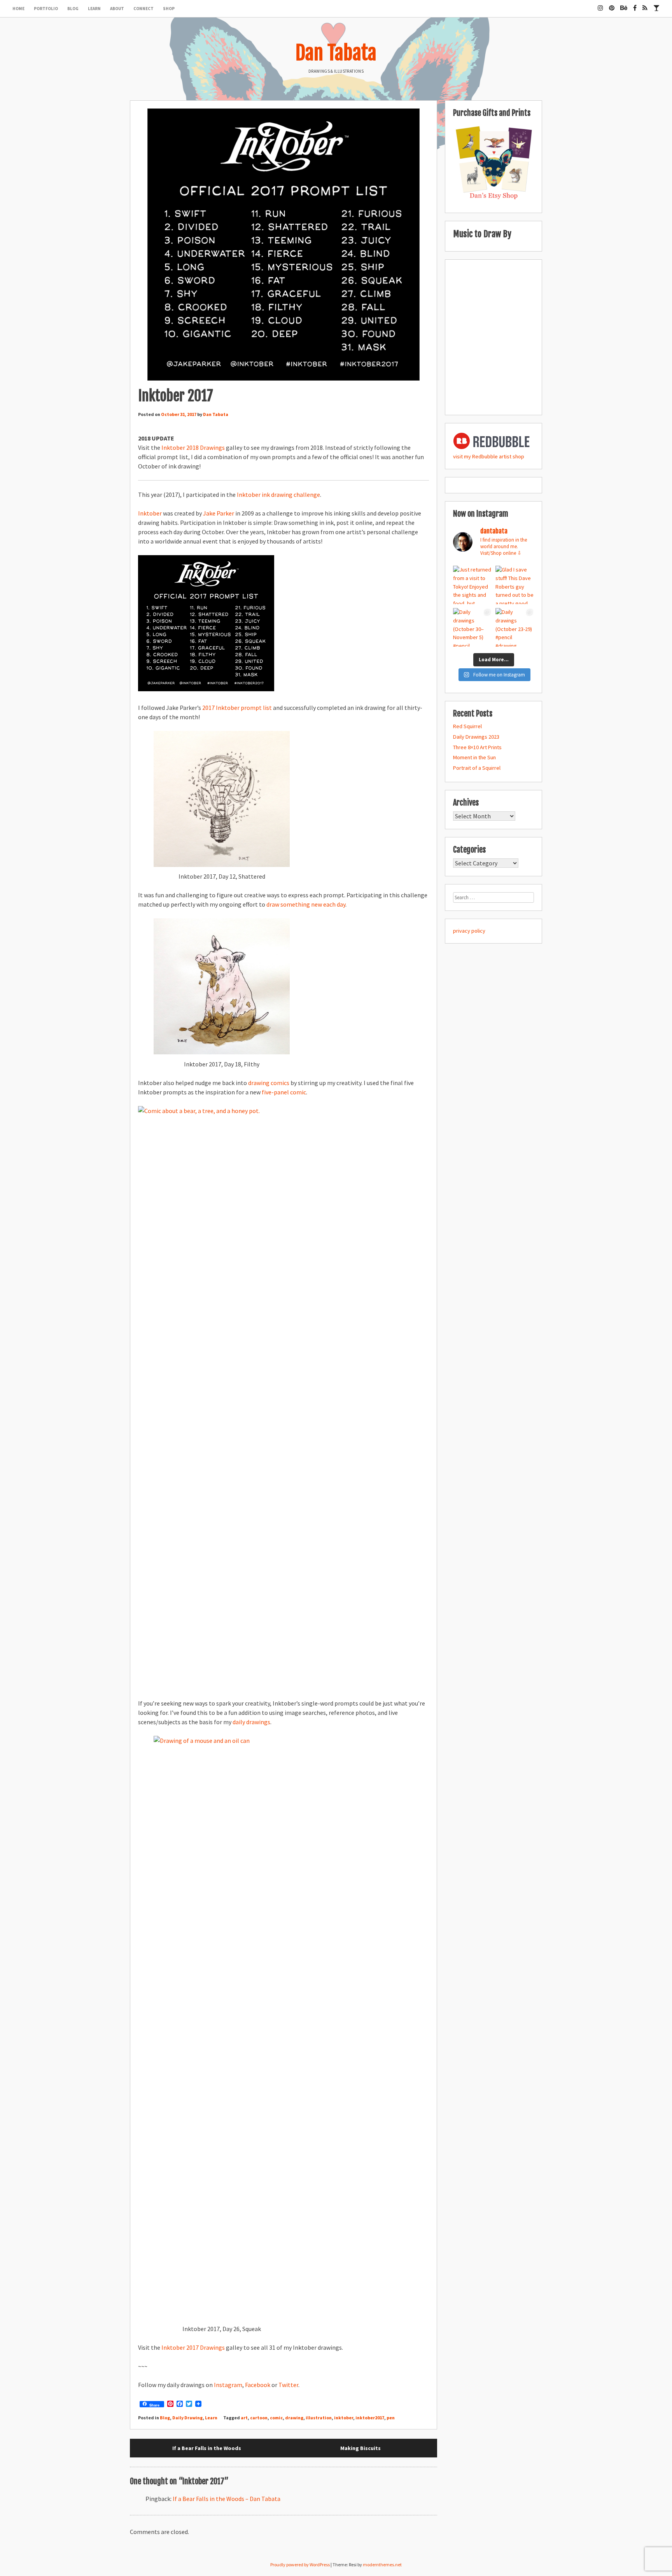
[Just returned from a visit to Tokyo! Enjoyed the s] (472, 585)
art (244, 2418)
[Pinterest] (612, 5)
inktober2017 (370, 2418)
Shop (169, 9)
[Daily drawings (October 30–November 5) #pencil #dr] (472, 627)
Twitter (288, 2385)
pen (391, 2418)
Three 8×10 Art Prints (477, 747)
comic (276, 2418)
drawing (294, 2418)
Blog (73, 9)
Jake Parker (219, 513)
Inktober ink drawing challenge (278, 495)
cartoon (259, 2418)
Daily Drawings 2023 (476, 737)
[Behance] (624, 5)
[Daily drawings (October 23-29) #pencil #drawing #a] (515, 627)
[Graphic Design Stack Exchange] (656, 5)
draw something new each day (306, 904)
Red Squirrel (467, 726)
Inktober (150, 513)
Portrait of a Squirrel (477, 768)
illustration (319, 2418)
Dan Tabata (336, 53)
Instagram (228, 2385)
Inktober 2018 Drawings (193, 447)
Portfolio (46, 9)
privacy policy (469, 931)
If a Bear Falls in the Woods (207, 2448)
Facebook (258, 2385)
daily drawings (251, 1722)
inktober (344, 2418)
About (117, 9)
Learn (94, 9)
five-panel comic (284, 1092)
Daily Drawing (187, 2418)
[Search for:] (493, 897)
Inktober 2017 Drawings (193, 2347)
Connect (143, 9)
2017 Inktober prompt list (237, 708)
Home (18, 9)
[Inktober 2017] (283, 245)
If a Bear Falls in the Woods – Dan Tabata (227, 2499)
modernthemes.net (382, 2565)
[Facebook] (635, 5)
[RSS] (645, 5)
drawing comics (269, 1083)
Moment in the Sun (474, 757)
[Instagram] (600, 5)
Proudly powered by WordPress (300, 2565)
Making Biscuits (360, 2448)
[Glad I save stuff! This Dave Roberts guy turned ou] (515, 585)
